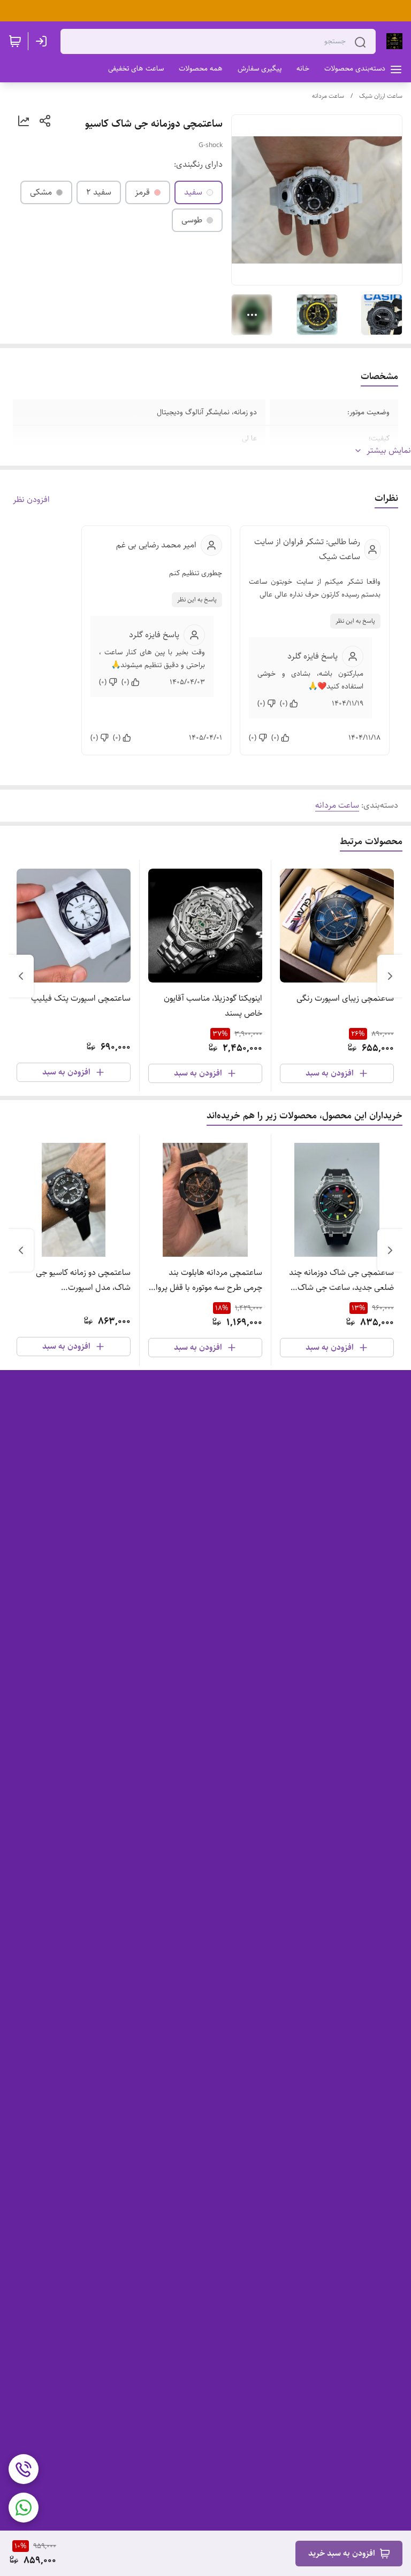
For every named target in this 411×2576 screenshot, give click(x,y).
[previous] (390, 976)
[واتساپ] (24, 2508)
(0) (284, 703)
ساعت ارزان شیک (381, 96)
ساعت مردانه (328, 96)
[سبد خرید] (15, 41)
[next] (21, 976)
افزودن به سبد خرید (342, 2553)
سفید (193, 192)
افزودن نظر (31, 500)
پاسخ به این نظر (355, 621)
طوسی (192, 220)
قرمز (142, 192)
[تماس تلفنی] (24, 2469)
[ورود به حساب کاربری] (43, 41)
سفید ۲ (99, 192)
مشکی (41, 192)
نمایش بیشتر (389, 451)
